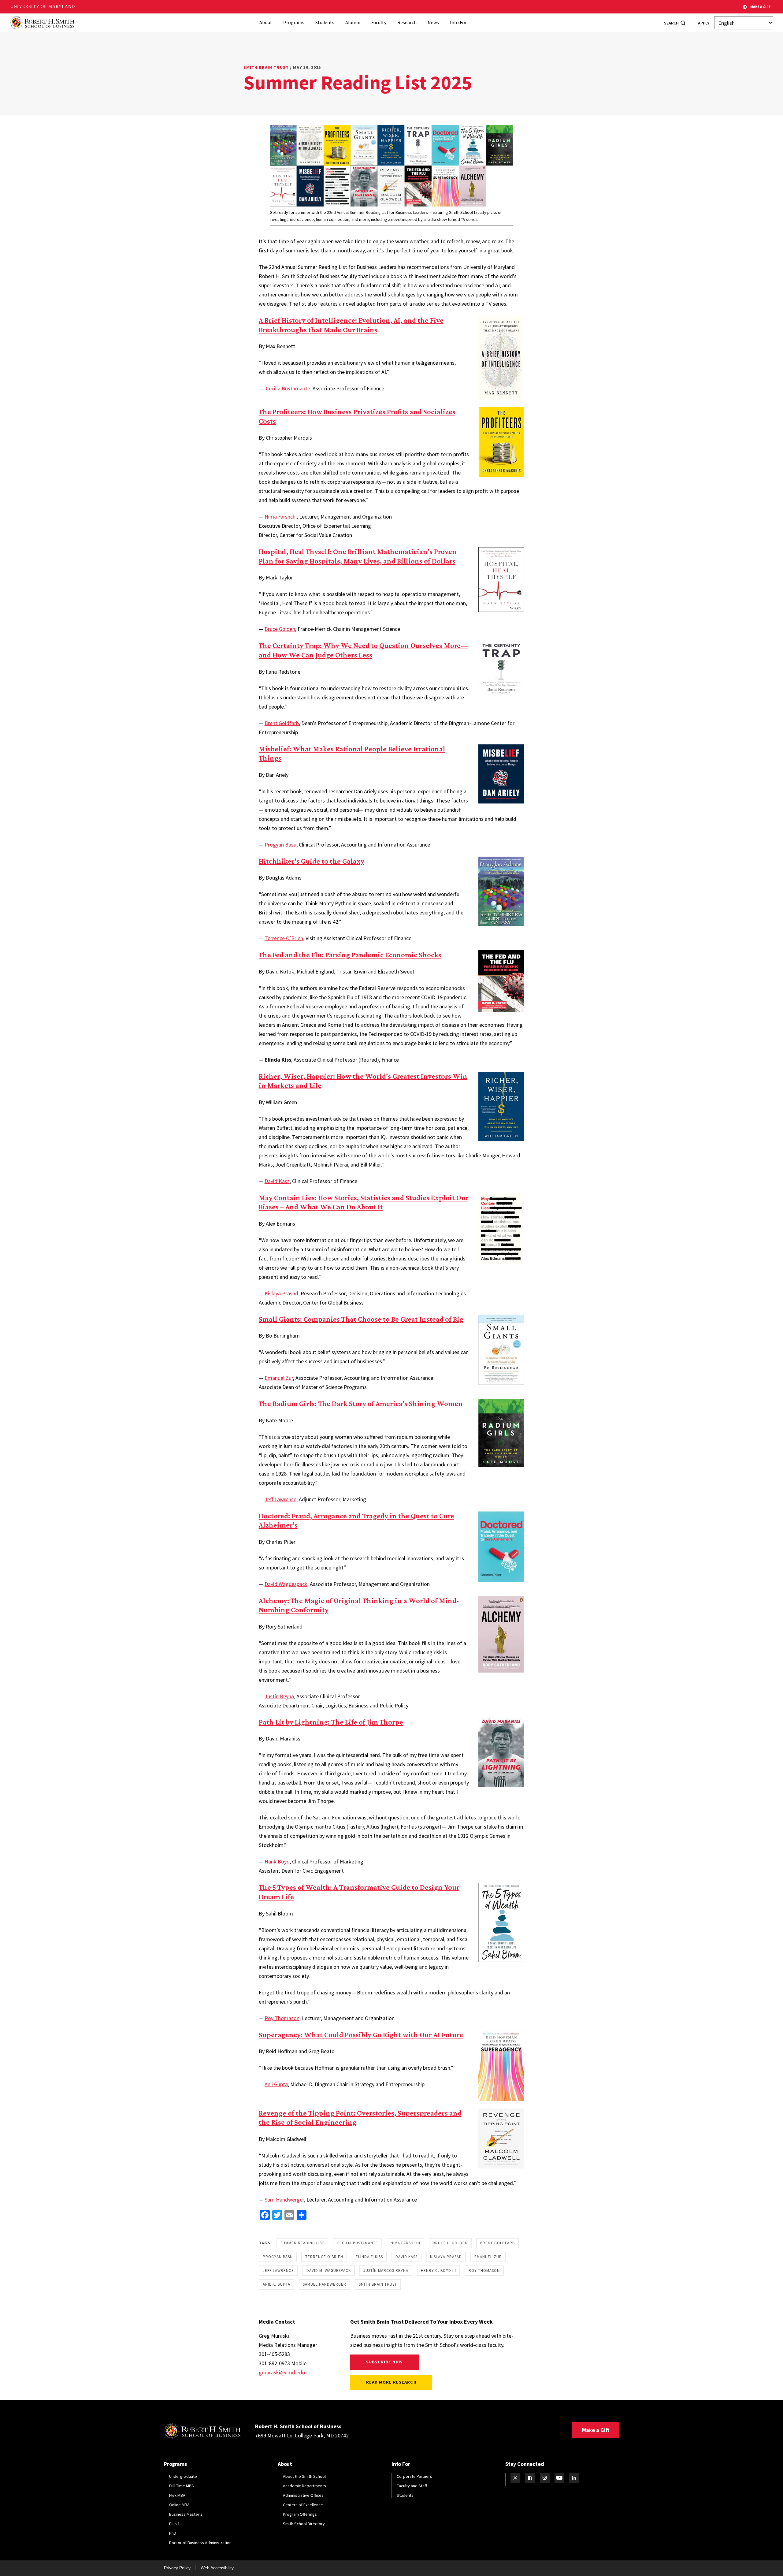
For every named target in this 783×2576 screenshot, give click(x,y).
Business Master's (186, 2514)
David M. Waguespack (329, 2271)
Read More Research (391, 2382)
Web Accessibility (217, 2568)
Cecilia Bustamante (288, 388)
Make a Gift (596, 2430)
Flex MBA (177, 2495)
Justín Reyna (279, 1696)
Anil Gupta (276, 2084)
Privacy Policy (177, 2568)
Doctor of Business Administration (200, 2543)
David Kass (277, 1181)
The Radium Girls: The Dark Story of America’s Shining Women (361, 1403)
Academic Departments (304, 2486)
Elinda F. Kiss (369, 2257)
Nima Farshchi (281, 517)
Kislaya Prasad (281, 1293)
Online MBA (179, 2505)
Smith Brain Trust (266, 67)
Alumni (353, 22)
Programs (294, 22)
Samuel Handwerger (325, 2284)
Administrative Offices (303, 2495)
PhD (173, 2533)
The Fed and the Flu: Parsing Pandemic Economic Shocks (350, 955)
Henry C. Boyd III (438, 2271)
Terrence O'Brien (324, 2257)
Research (407, 22)
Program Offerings (300, 2514)
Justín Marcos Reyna (386, 2271)
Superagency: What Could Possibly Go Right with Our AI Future (361, 2035)
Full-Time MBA (182, 2486)
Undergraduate (183, 2476)
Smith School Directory (304, 2524)
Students (325, 22)
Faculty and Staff (412, 2486)
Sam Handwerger (284, 2200)
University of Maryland (43, 7)
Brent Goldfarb (282, 723)
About (266, 22)
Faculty (379, 22)
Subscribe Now (385, 2362)
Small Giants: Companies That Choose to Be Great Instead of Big (361, 1319)
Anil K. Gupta (276, 2284)
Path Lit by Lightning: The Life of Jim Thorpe (331, 1722)
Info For (458, 22)
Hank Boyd (277, 1861)
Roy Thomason (282, 2018)
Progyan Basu (280, 845)
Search (671, 23)
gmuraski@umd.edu (282, 2372)
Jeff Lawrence (280, 1499)
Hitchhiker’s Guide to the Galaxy (312, 861)
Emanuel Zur (279, 1378)
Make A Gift (761, 7)
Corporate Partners (414, 2476)
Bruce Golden (280, 629)
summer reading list (302, 2243)
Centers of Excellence (303, 2505)
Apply (704, 23)
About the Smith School (304, 2476)
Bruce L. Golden (450, 2243)
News (433, 22)
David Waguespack (286, 1584)
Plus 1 (174, 2524)
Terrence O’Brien (284, 938)
